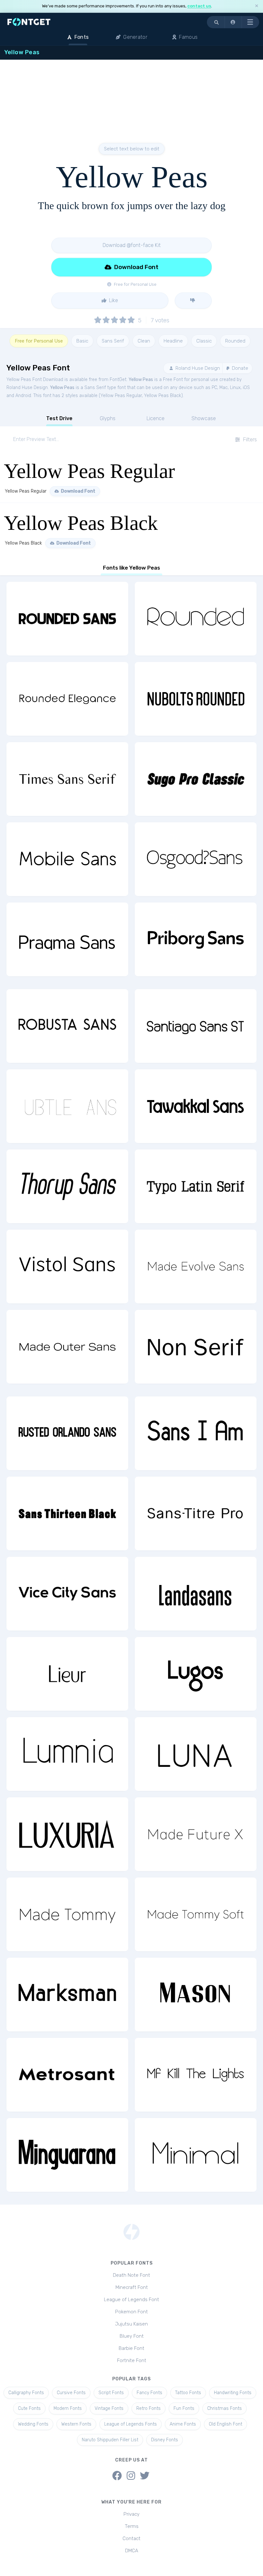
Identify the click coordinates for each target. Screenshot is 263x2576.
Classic (204, 341)
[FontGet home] (28, 22)
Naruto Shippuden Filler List (110, 2440)
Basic (82, 341)
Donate (239, 368)
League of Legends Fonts (131, 2424)
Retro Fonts (148, 2408)
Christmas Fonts (225, 2408)
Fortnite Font (132, 2360)
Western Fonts (76, 2424)
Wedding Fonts (33, 2424)
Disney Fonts (165, 2440)
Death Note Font (131, 2275)
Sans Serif (113, 341)
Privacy (131, 2514)
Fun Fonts (184, 2408)
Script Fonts (111, 2393)
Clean (144, 341)
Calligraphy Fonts (26, 2393)
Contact (131, 2538)
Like (113, 300)
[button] (233, 22)
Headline (173, 341)
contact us (199, 6)
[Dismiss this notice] (257, 6)
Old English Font (225, 2424)
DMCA (132, 2551)
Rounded (235, 341)
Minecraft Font (132, 2287)
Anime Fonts (183, 2424)
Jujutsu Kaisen (131, 2324)
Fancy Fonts (149, 2393)
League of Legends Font (131, 2300)
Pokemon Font (131, 2312)
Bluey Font (132, 2336)
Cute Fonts (29, 2408)
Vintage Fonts (109, 2408)
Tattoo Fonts (188, 2393)
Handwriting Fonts (233, 2393)
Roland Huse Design (197, 368)
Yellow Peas (141, 380)
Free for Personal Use (39, 341)
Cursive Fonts (71, 2393)
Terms (132, 2526)
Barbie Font (131, 2348)
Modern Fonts (68, 2408)
